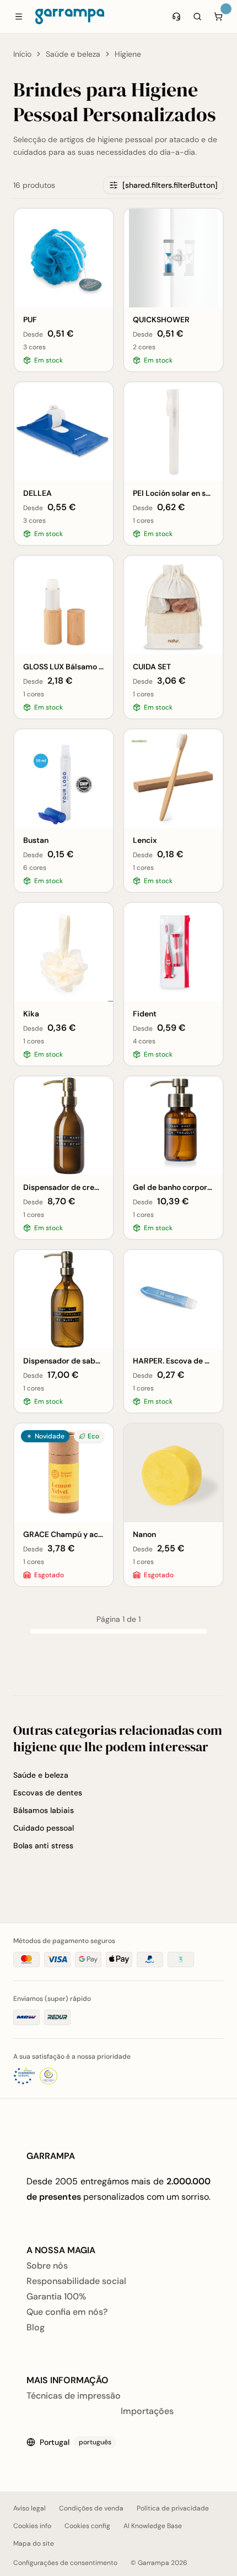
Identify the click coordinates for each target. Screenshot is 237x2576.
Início (22, 54)
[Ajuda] (176, 17)
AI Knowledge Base (153, 2526)
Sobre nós (47, 2266)
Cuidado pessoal (44, 1828)
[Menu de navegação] (19, 17)
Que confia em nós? (67, 2312)
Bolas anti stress (43, 1846)
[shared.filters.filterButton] (170, 185)
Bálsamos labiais (44, 1810)
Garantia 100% (56, 2296)
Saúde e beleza (73, 54)
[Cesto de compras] (218, 17)
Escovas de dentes (48, 1793)
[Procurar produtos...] (197, 17)
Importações (147, 2411)
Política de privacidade (173, 2508)
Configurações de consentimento (65, 2563)
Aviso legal (29, 2508)
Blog (36, 2327)
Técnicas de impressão (74, 2396)
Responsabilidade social (76, 2281)
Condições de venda (91, 2508)
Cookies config (87, 2526)
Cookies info (32, 2526)
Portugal (76, 2442)
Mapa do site (34, 2543)
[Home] (70, 17)
